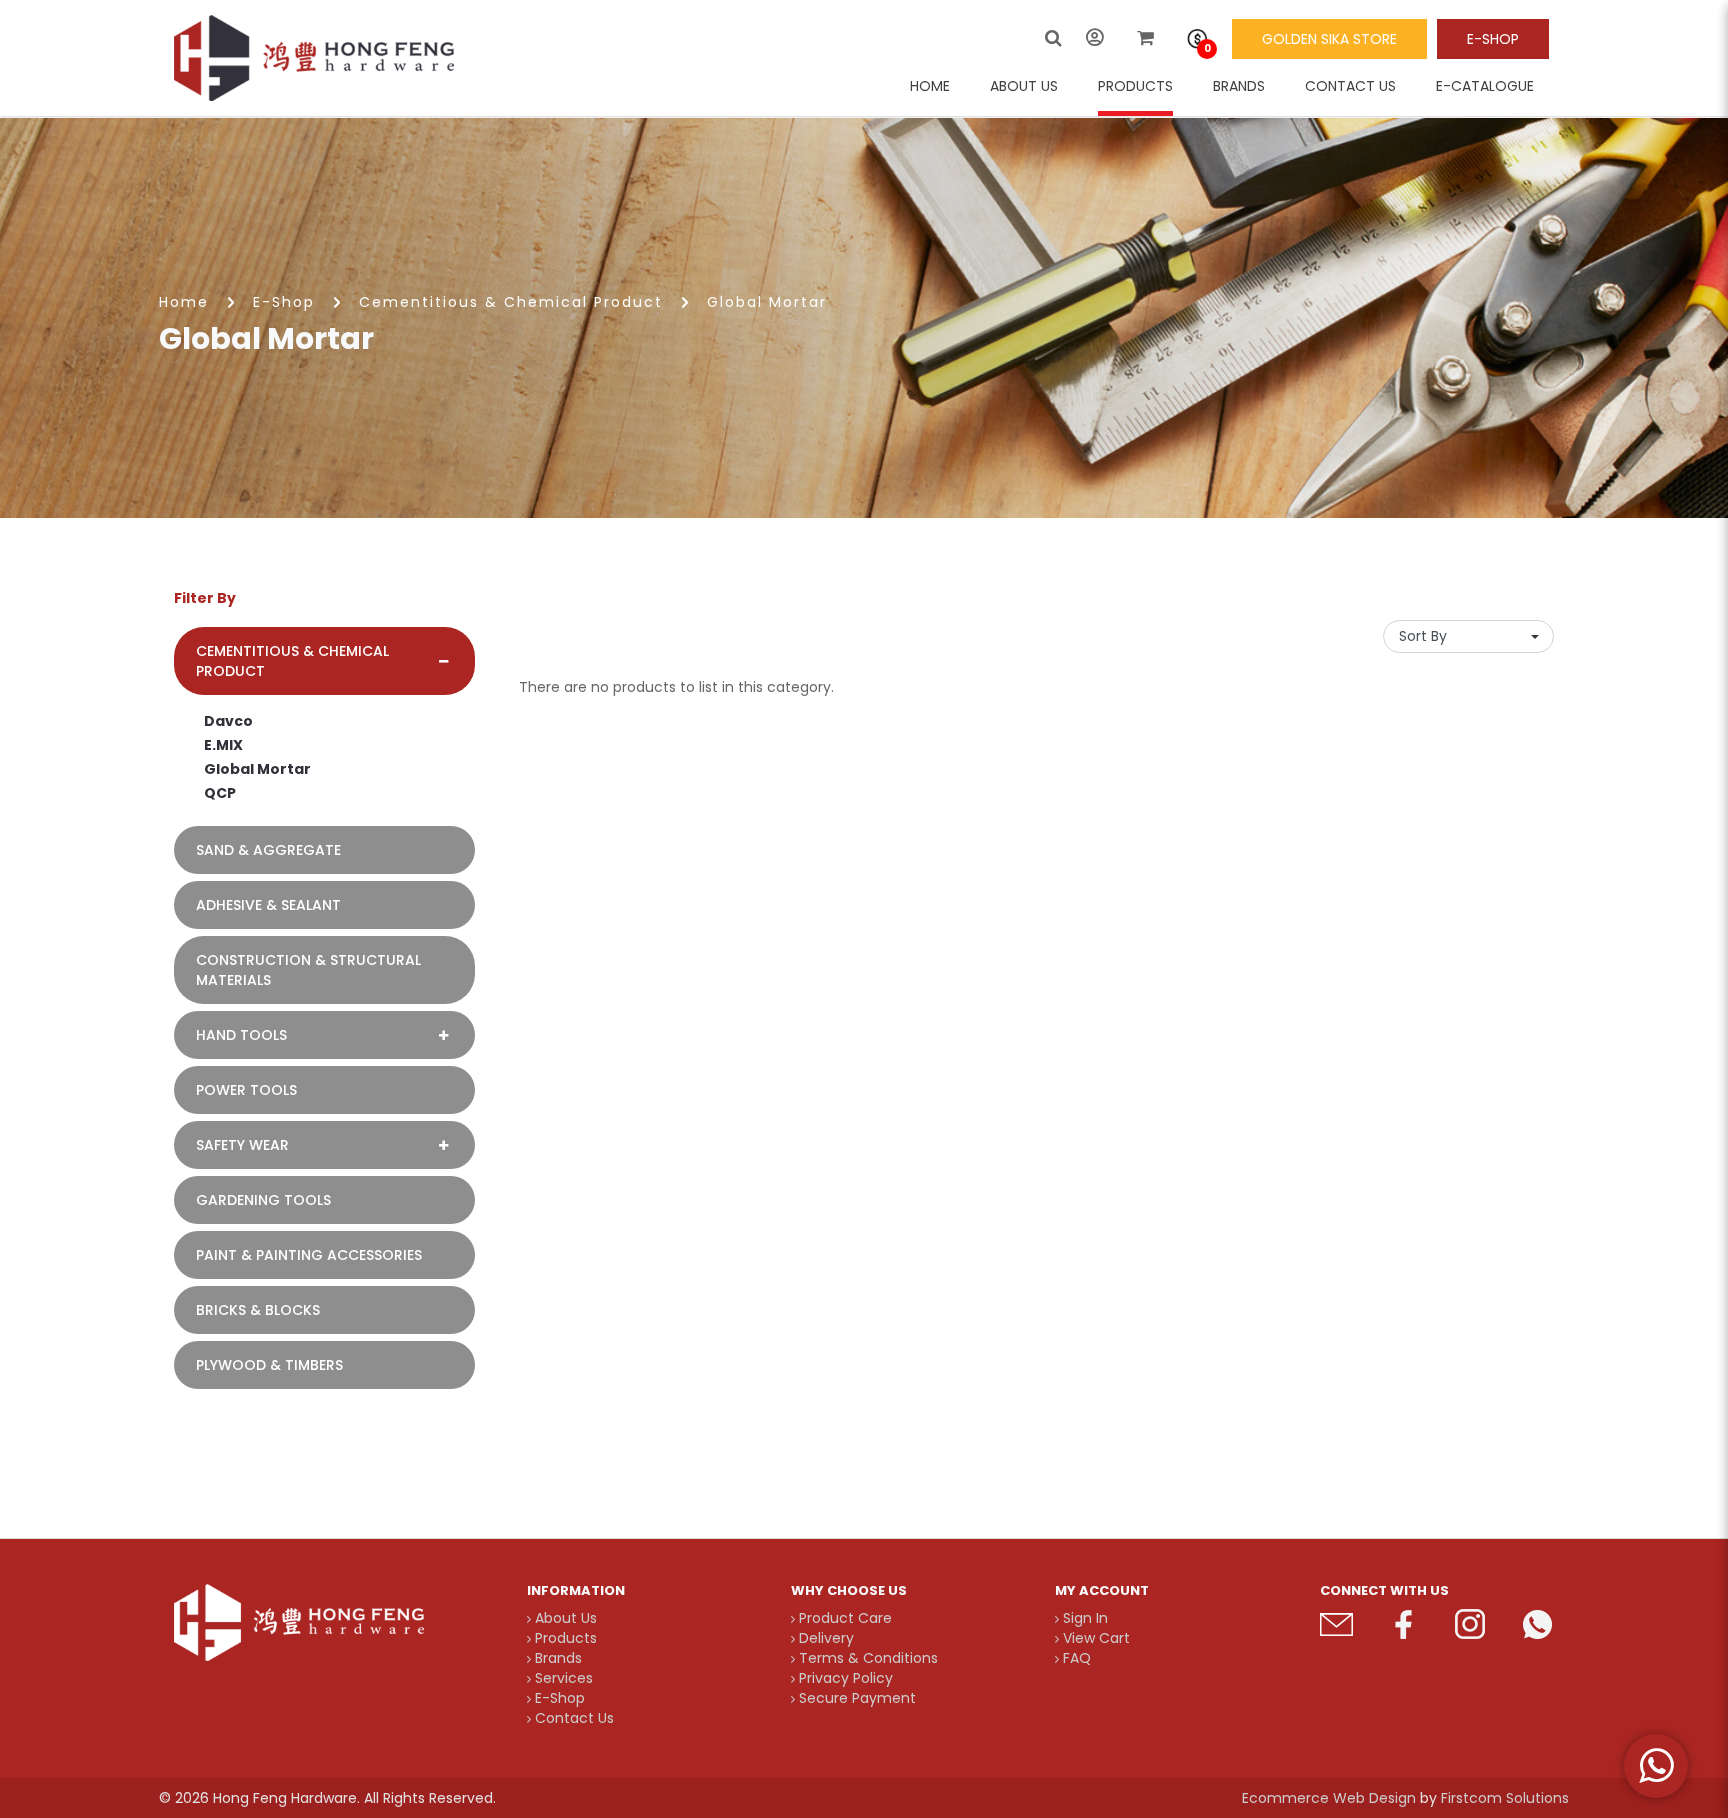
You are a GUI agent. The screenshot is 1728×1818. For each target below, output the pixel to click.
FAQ (1075, 1658)
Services (562, 1678)
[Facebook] (1403, 1624)
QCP (220, 793)
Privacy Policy (844, 1678)
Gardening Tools (263, 1200)
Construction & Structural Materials (308, 970)
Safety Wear (242, 1145)
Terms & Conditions (866, 1658)
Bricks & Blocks (258, 1310)
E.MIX (223, 745)
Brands (556, 1658)
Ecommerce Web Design (1329, 1798)
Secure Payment (855, 1698)
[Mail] (1336, 1624)
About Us (564, 1618)
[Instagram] (1470, 1624)
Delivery (824, 1638)
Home (184, 302)
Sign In (1083, 1618)
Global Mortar (767, 302)
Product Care (843, 1618)
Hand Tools (241, 1035)
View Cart (1094, 1638)
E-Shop (1493, 39)
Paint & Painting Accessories (309, 1255)
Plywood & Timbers (269, 1365)
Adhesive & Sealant (268, 905)
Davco (228, 721)
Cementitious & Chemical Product (511, 302)
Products (564, 1638)
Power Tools (246, 1090)
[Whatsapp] (1537, 1624)
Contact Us (572, 1718)
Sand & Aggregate (268, 850)
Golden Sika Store (1329, 39)
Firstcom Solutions (1505, 1798)
